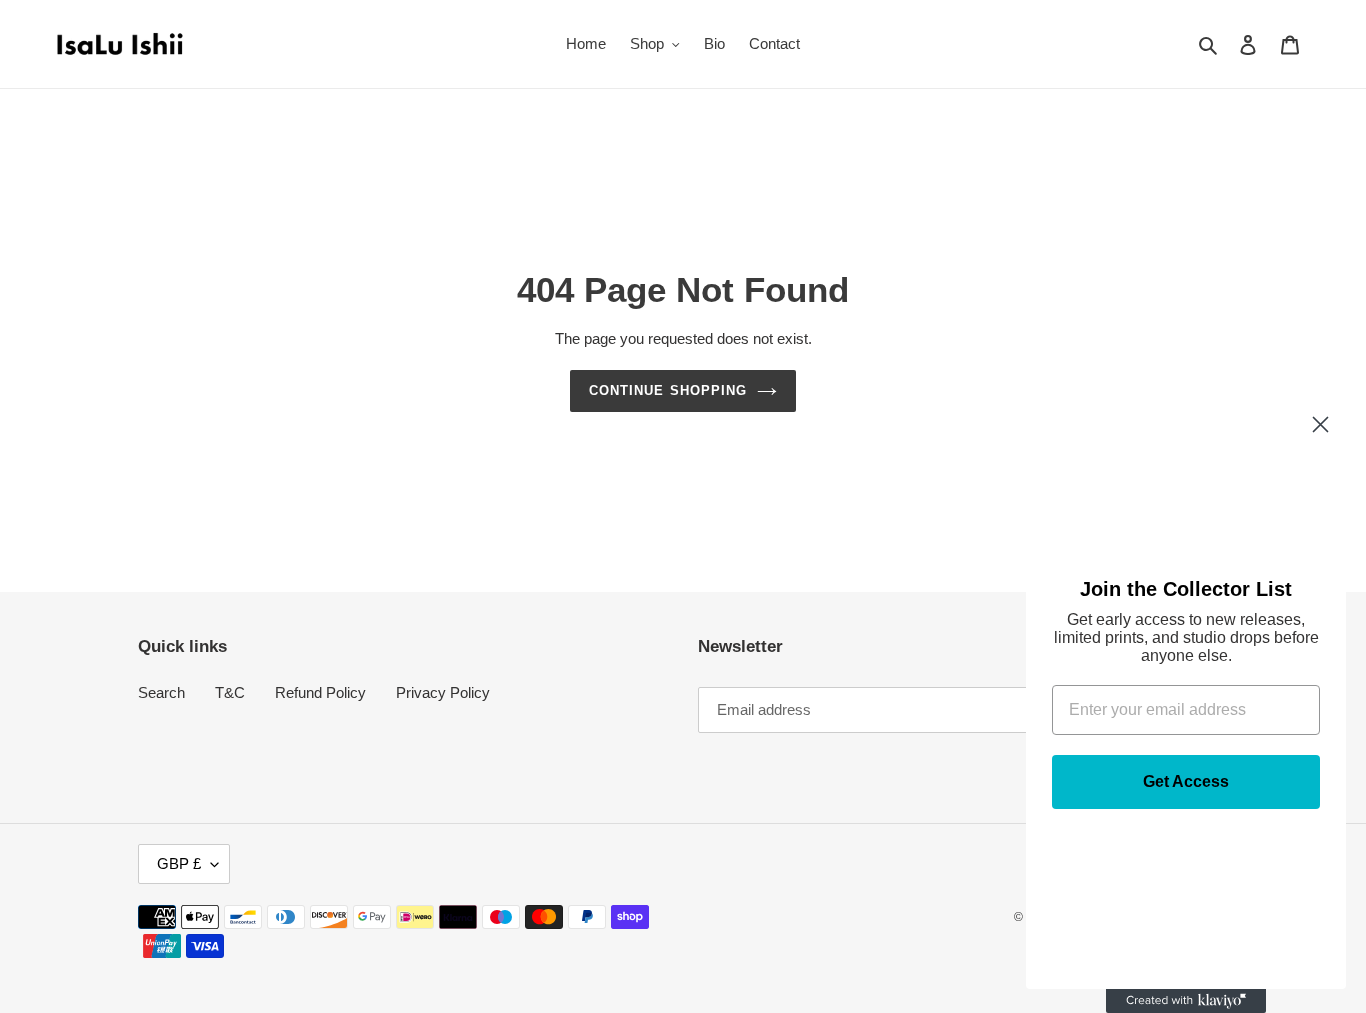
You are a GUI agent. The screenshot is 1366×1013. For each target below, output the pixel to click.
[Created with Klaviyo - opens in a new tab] (1186, 1001)
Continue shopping (668, 390)
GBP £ (179, 863)
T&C (230, 692)
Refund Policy (320, 692)
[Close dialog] (1320, 424)
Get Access (1186, 781)
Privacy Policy (443, 692)
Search (161, 692)
